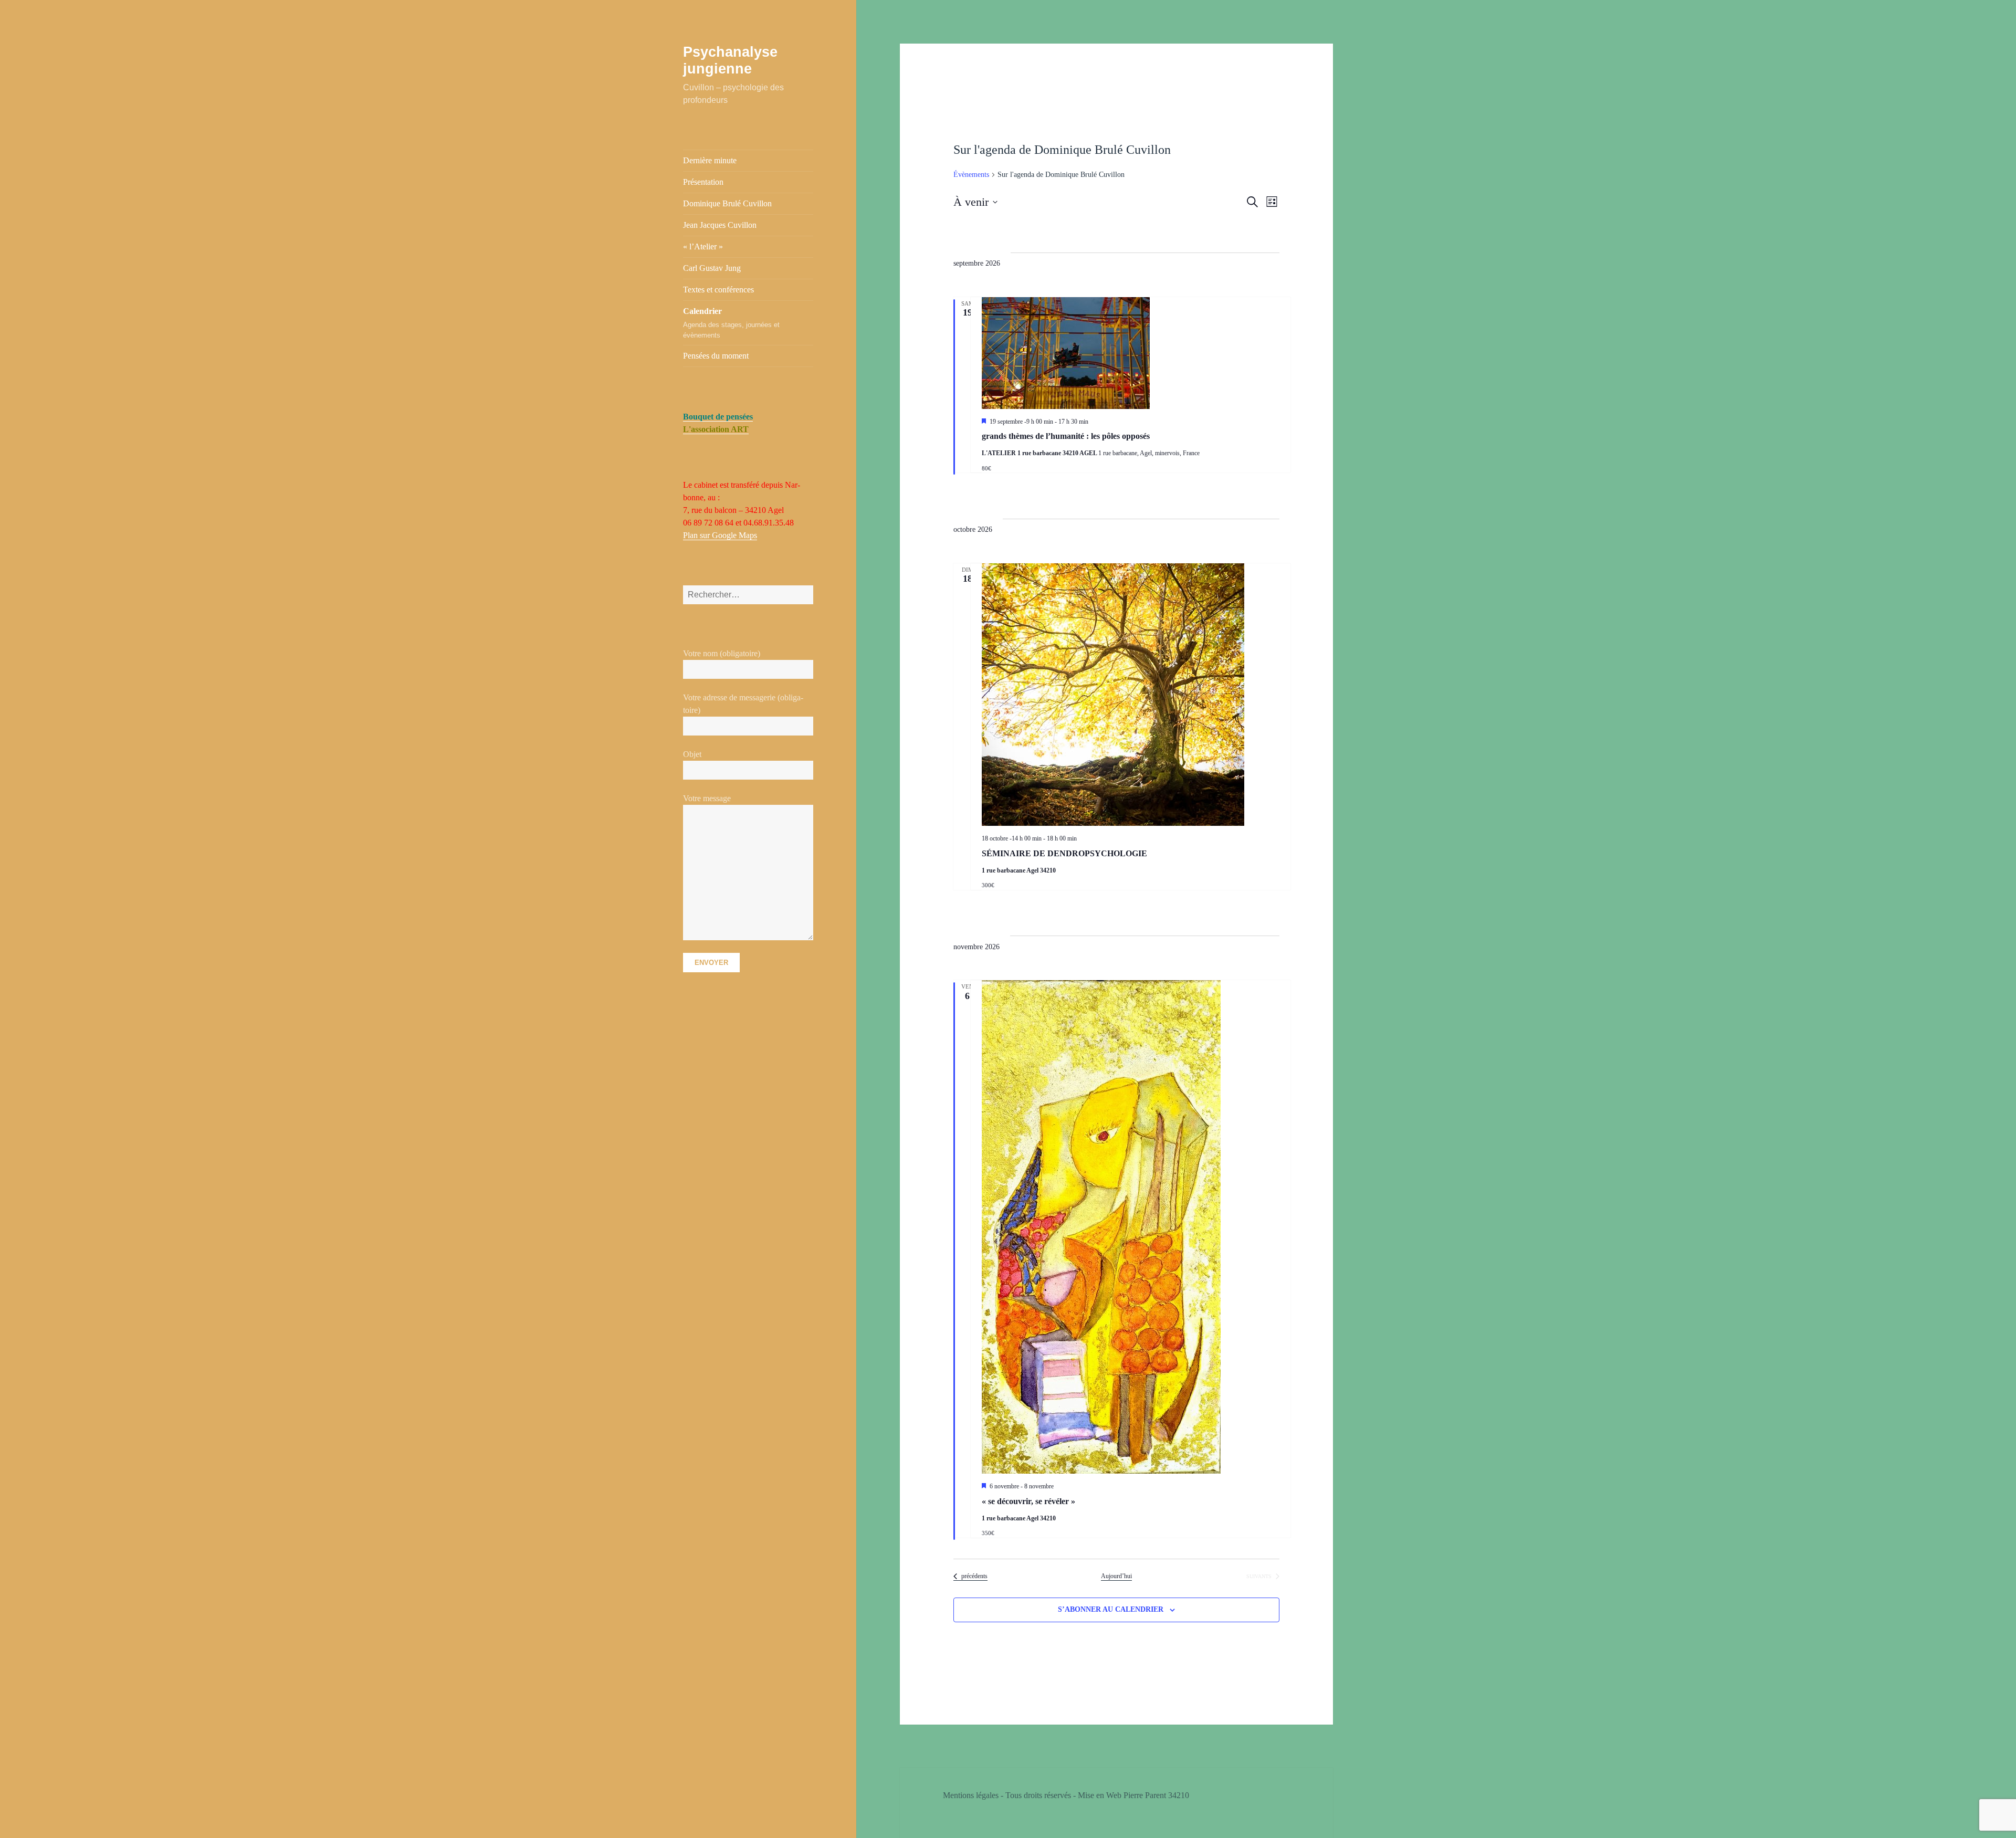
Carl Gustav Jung (712, 268)
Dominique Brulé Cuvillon (727, 203)
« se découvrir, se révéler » (1028, 1501)
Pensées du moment (716, 356)
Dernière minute (710, 160)
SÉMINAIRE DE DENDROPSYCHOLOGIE (1064, 853)
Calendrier (731, 323)
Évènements (971, 175)
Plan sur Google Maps (720, 535)
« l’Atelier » (703, 246)
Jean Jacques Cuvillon (720, 225)
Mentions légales (971, 1795)
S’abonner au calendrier (1111, 1609)
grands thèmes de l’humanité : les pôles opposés (1066, 436)
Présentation (703, 182)
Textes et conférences (718, 290)
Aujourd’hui (1116, 1576)
